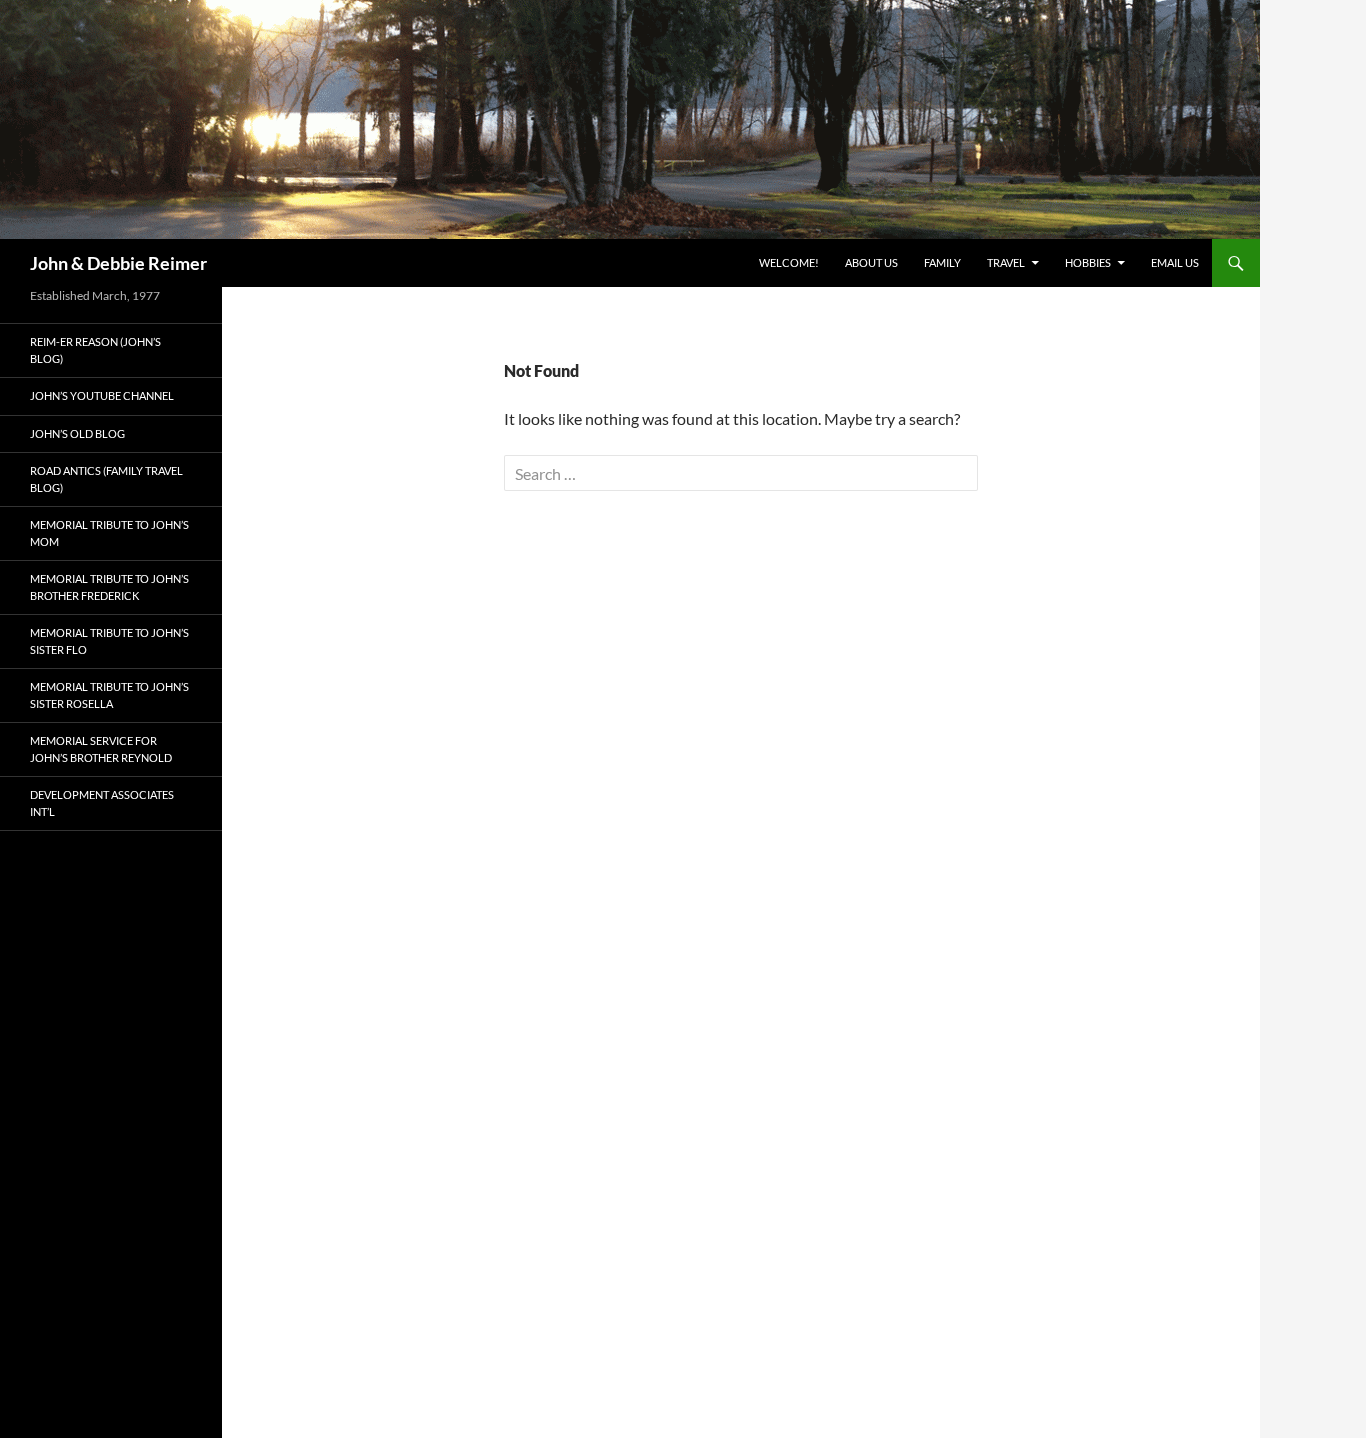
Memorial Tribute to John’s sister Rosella (109, 695)
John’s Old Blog (77, 433)
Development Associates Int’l (102, 803)
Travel (1006, 262)
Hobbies (1088, 262)
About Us (871, 262)
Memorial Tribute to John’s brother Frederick (109, 587)
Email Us (1175, 262)
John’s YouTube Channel (102, 395)
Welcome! (789, 262)
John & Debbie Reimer (118, 263)
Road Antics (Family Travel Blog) (106, 479)
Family (942, 262)
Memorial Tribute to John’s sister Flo (109, 641)
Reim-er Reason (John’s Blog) (95, 350)
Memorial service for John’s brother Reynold (101, 749)
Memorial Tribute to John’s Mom (109, 533)
